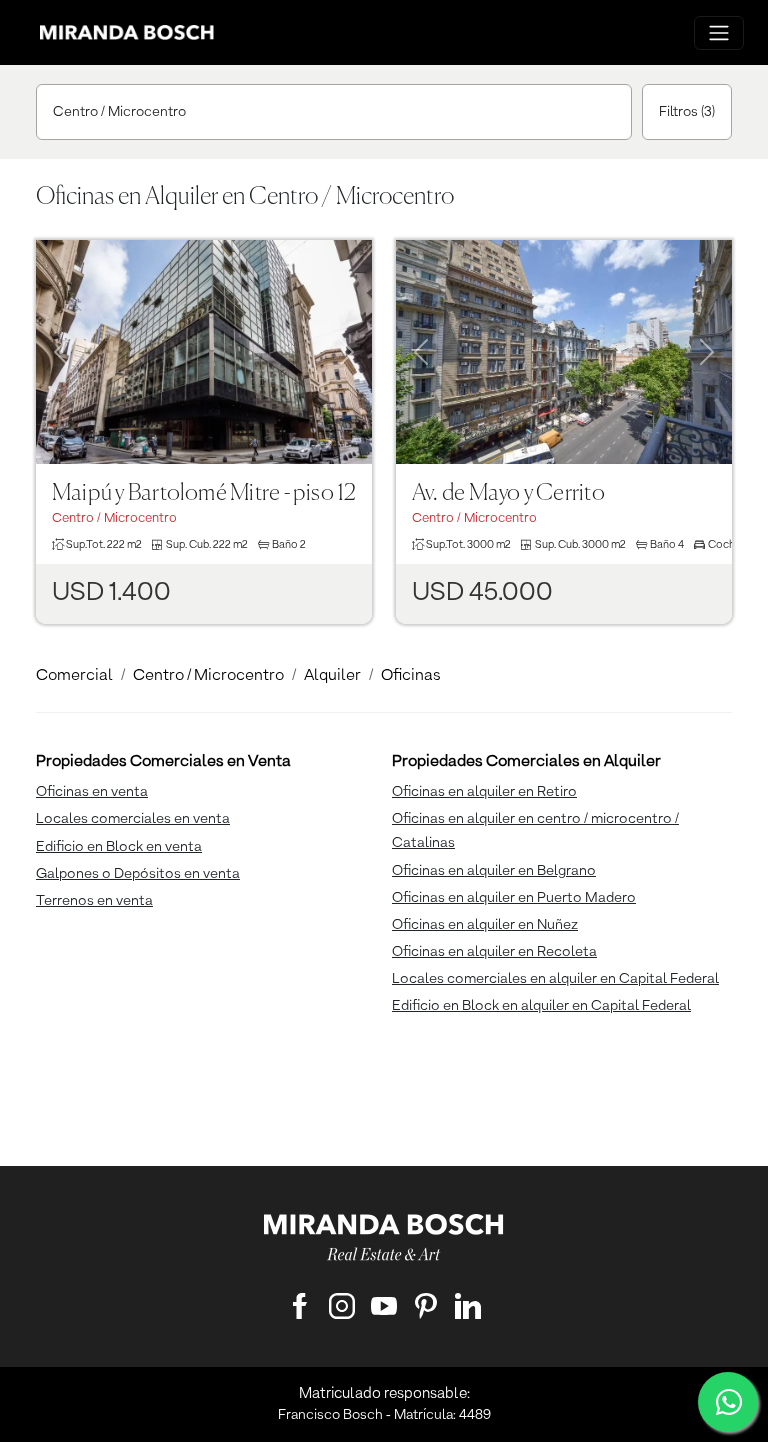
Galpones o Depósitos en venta (138, 874)
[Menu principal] (719, 33)
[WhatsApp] (728, 1402)
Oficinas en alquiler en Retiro (484, 792)
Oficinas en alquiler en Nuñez (485, 925)
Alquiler (332, 676)
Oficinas (411, 676)
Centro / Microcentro (119, 112)
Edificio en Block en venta (119, 847)
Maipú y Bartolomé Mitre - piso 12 (204, 493)
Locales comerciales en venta (133, 819)
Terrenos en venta (94, 901)
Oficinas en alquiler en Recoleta (494, 952)
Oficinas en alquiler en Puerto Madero (514, 898)
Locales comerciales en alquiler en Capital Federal (555, 979)
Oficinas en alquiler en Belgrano (494, 871)
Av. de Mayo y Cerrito (508, 493)
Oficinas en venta (92, 792)
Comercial (74, 676)
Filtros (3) (687, 112)
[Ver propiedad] (204, 352)
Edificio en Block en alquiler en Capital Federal (541, 1006)
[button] (61, 327)
